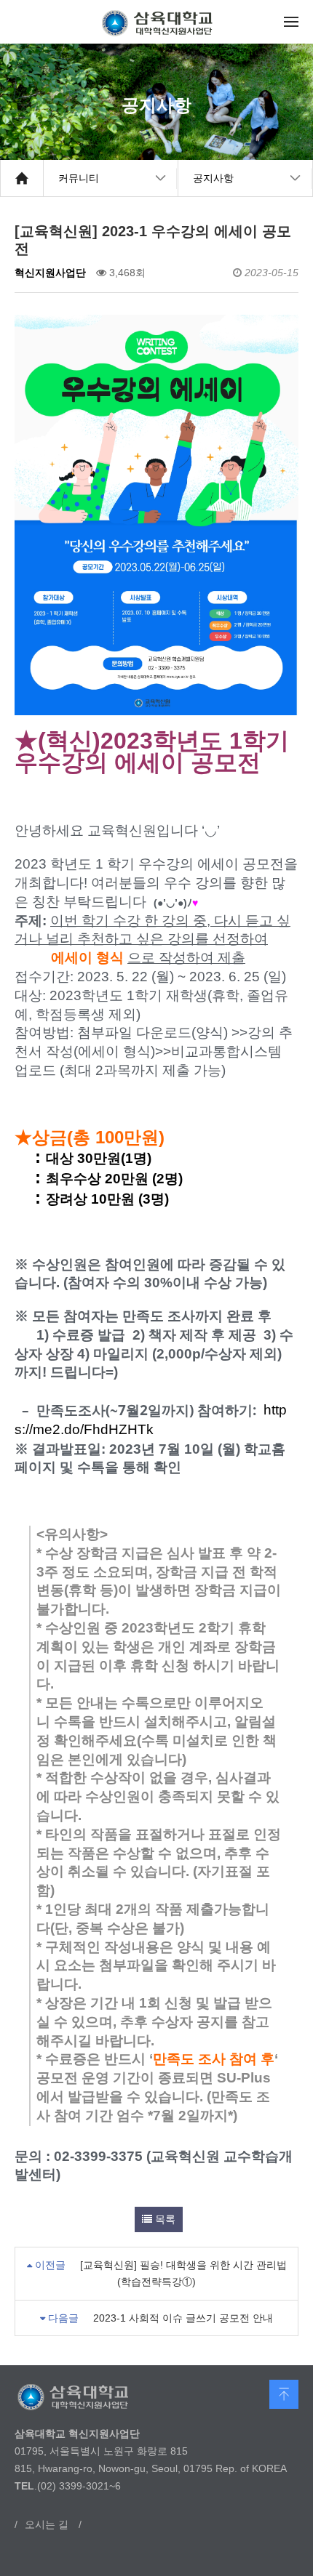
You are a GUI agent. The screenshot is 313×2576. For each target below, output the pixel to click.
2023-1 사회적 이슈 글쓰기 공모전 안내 (183, 2318)
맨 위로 (284, 2394)
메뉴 (291, 22)
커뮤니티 (79, 178)
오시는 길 (47, 2524)
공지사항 (213, 178)
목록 (164, 2219)
